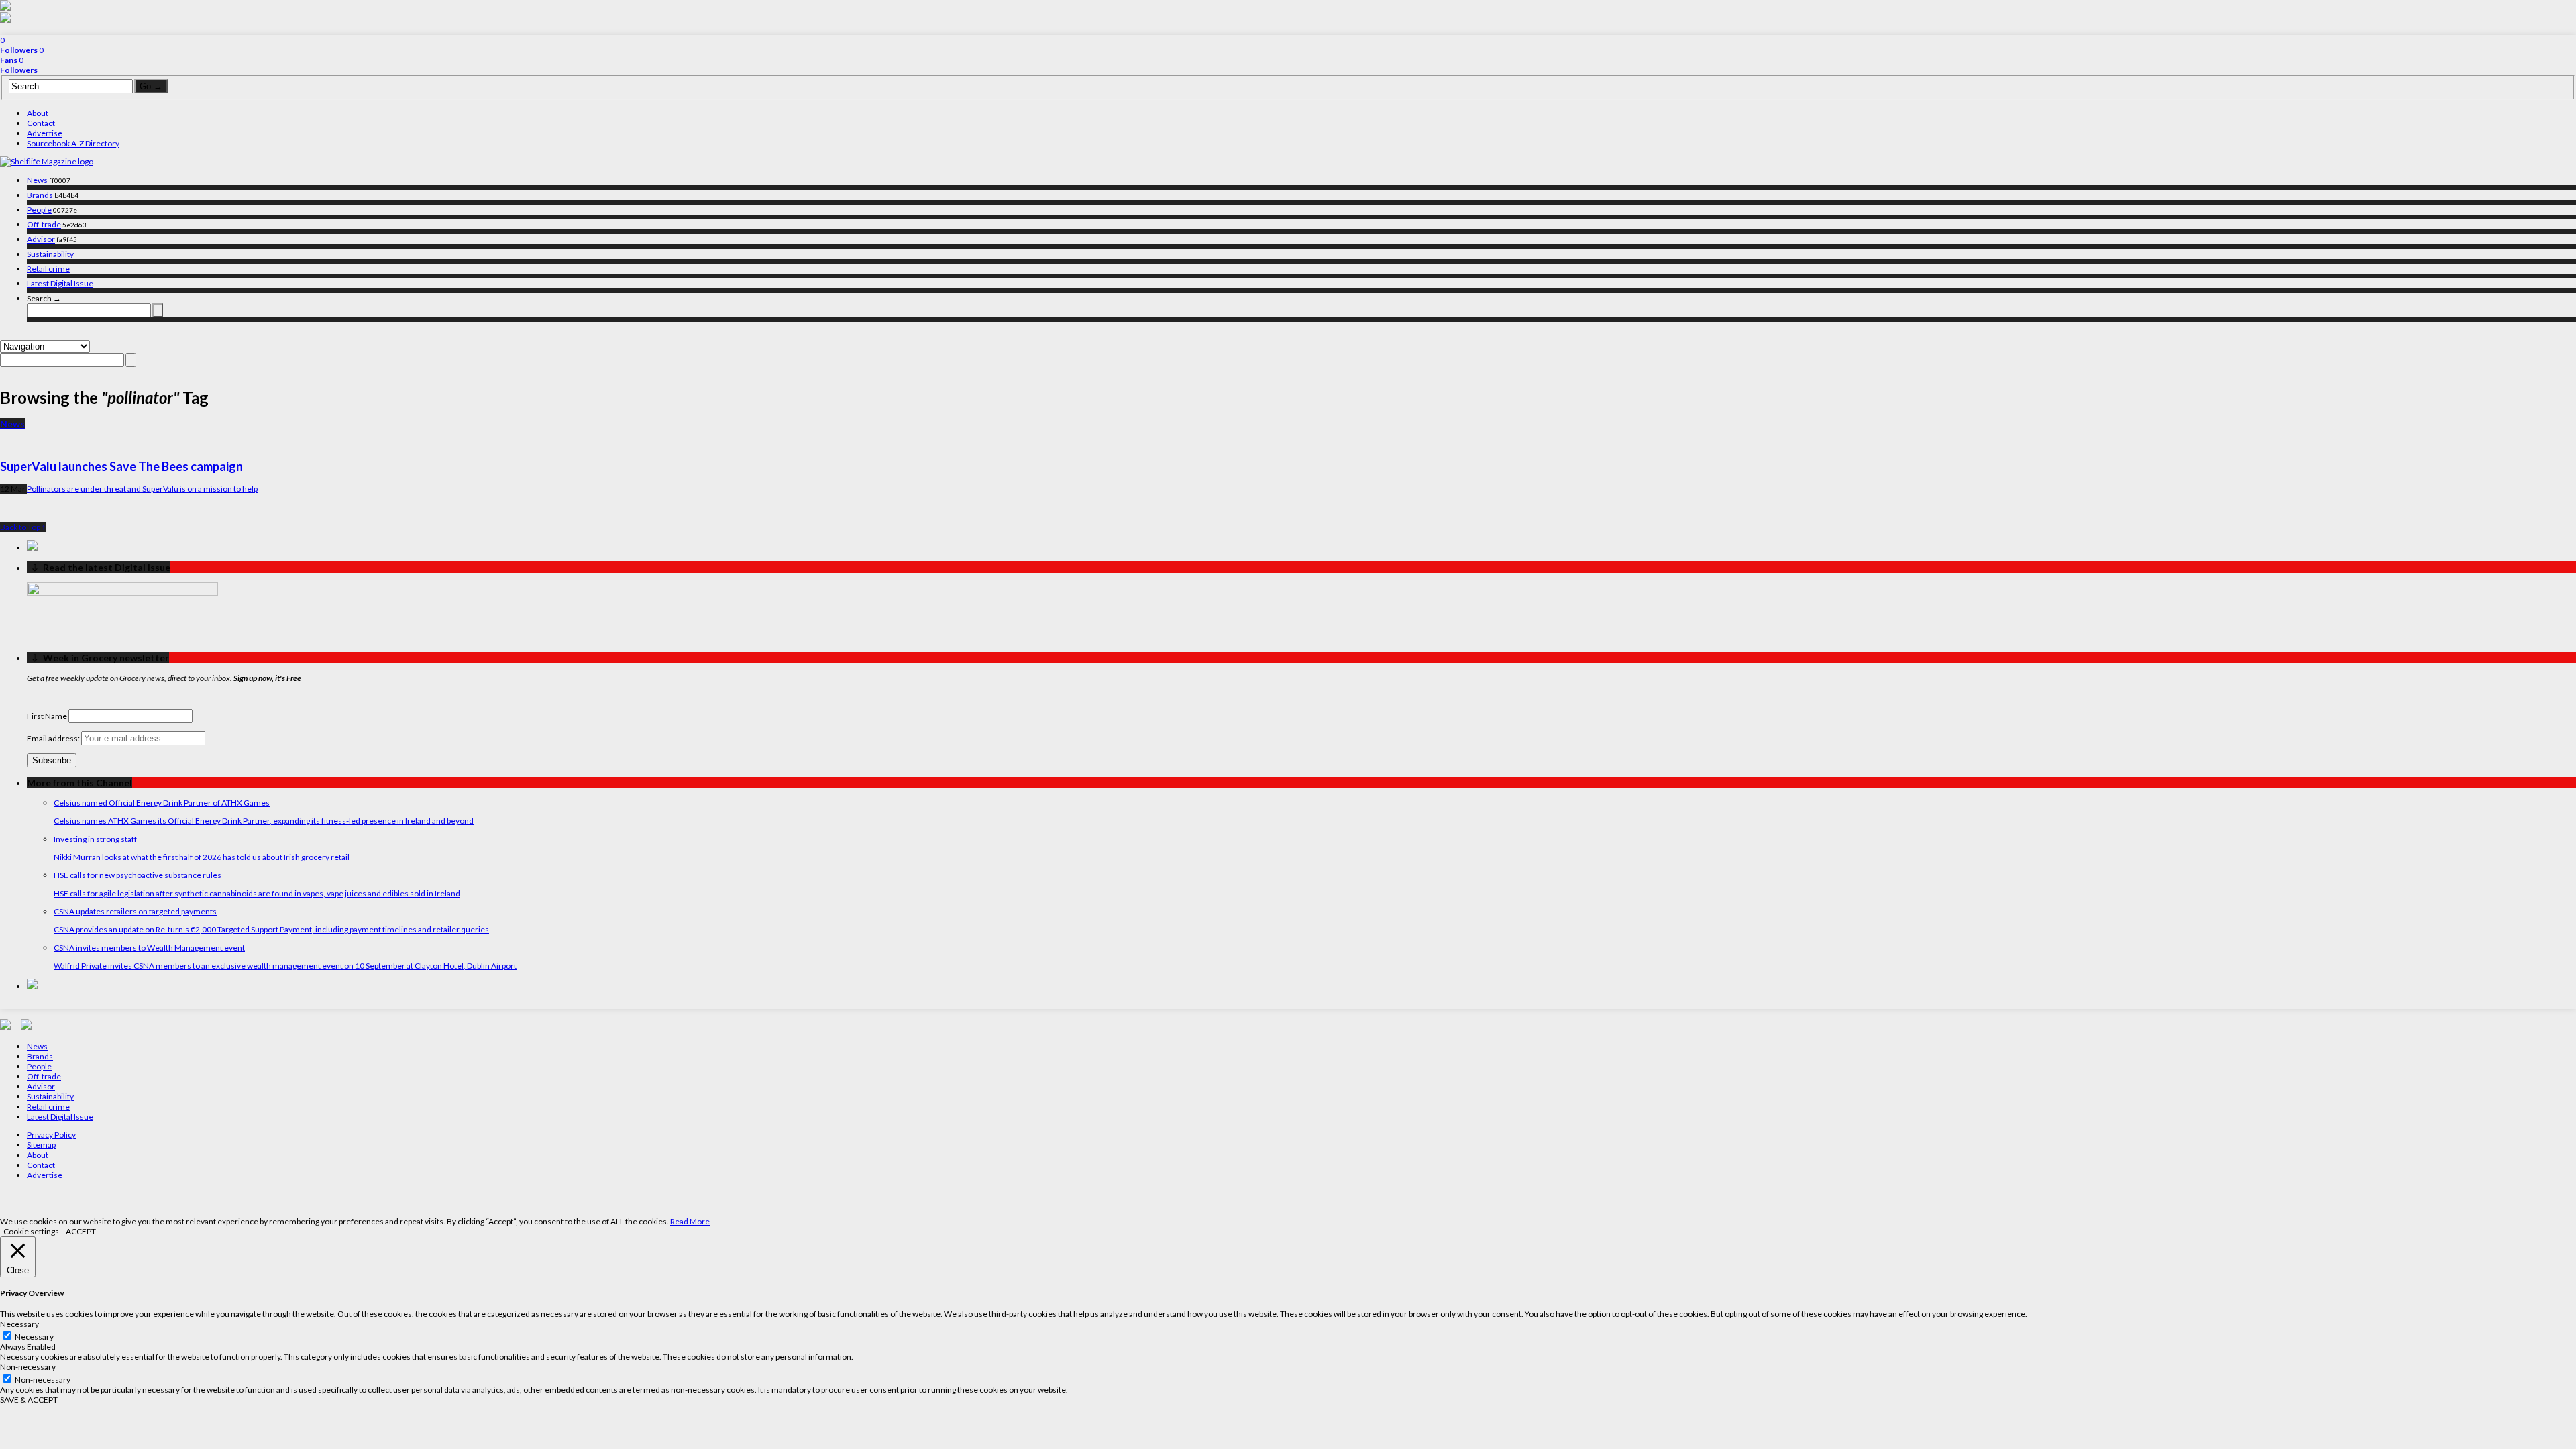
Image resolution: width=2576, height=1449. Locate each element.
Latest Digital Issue (60, 283)
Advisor (41, 239)
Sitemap (41, 1145)
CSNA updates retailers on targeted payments (135, 911)
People (39, 210)
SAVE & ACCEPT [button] (29, 1400)
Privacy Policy (51, 1135)
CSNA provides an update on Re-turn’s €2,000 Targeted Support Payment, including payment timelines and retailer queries (271, 929)
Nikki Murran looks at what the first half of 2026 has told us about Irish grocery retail (202, 857)
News (37, 180)
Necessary (34, 1337)
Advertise (45, 133)
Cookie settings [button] (31, 1231)
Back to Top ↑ (23, 527)
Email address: (54, 738)
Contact (41, 123)
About (38, 113)
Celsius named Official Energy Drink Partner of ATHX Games (162, 803)
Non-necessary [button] (28, 1367)
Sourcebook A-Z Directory (73, 143)
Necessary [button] (19, 1324)
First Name (47, 716)
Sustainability (50, 254)
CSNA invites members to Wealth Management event (149, 948)
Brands (40, 195)
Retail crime (48, 269)
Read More (690, 1221)
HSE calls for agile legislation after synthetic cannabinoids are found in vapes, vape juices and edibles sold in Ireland (257, 893)
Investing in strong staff (95, 839)
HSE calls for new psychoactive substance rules (138, 875)
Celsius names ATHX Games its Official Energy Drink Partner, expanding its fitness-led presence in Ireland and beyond (264, 821)
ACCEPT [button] (81, 1231)
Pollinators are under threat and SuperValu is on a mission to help (142, 489)
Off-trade (44, 224)
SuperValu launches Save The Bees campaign (121, 466)
